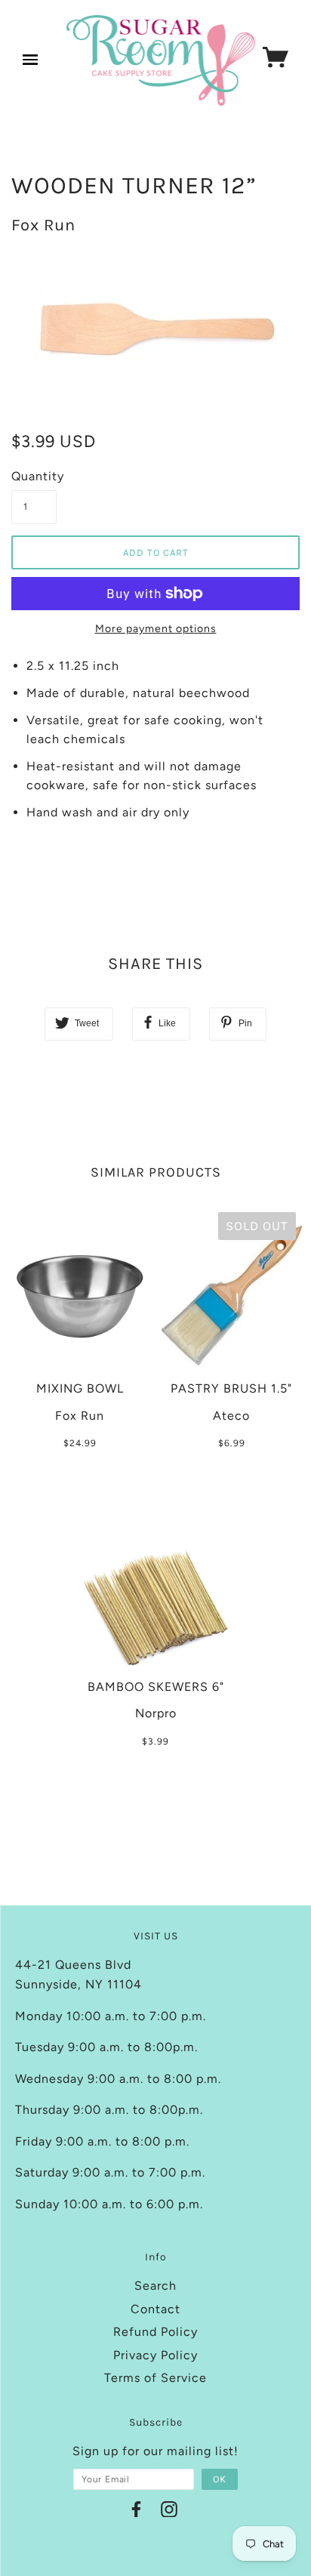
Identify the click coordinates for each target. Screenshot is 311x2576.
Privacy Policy (155, 2355)
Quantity (34, 476)
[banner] (161, 60)
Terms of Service (155, 2378)
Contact (155, 2309)
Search (155, 2286)
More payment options (156, 629)
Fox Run (43, 225)
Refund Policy (155, 2332)
